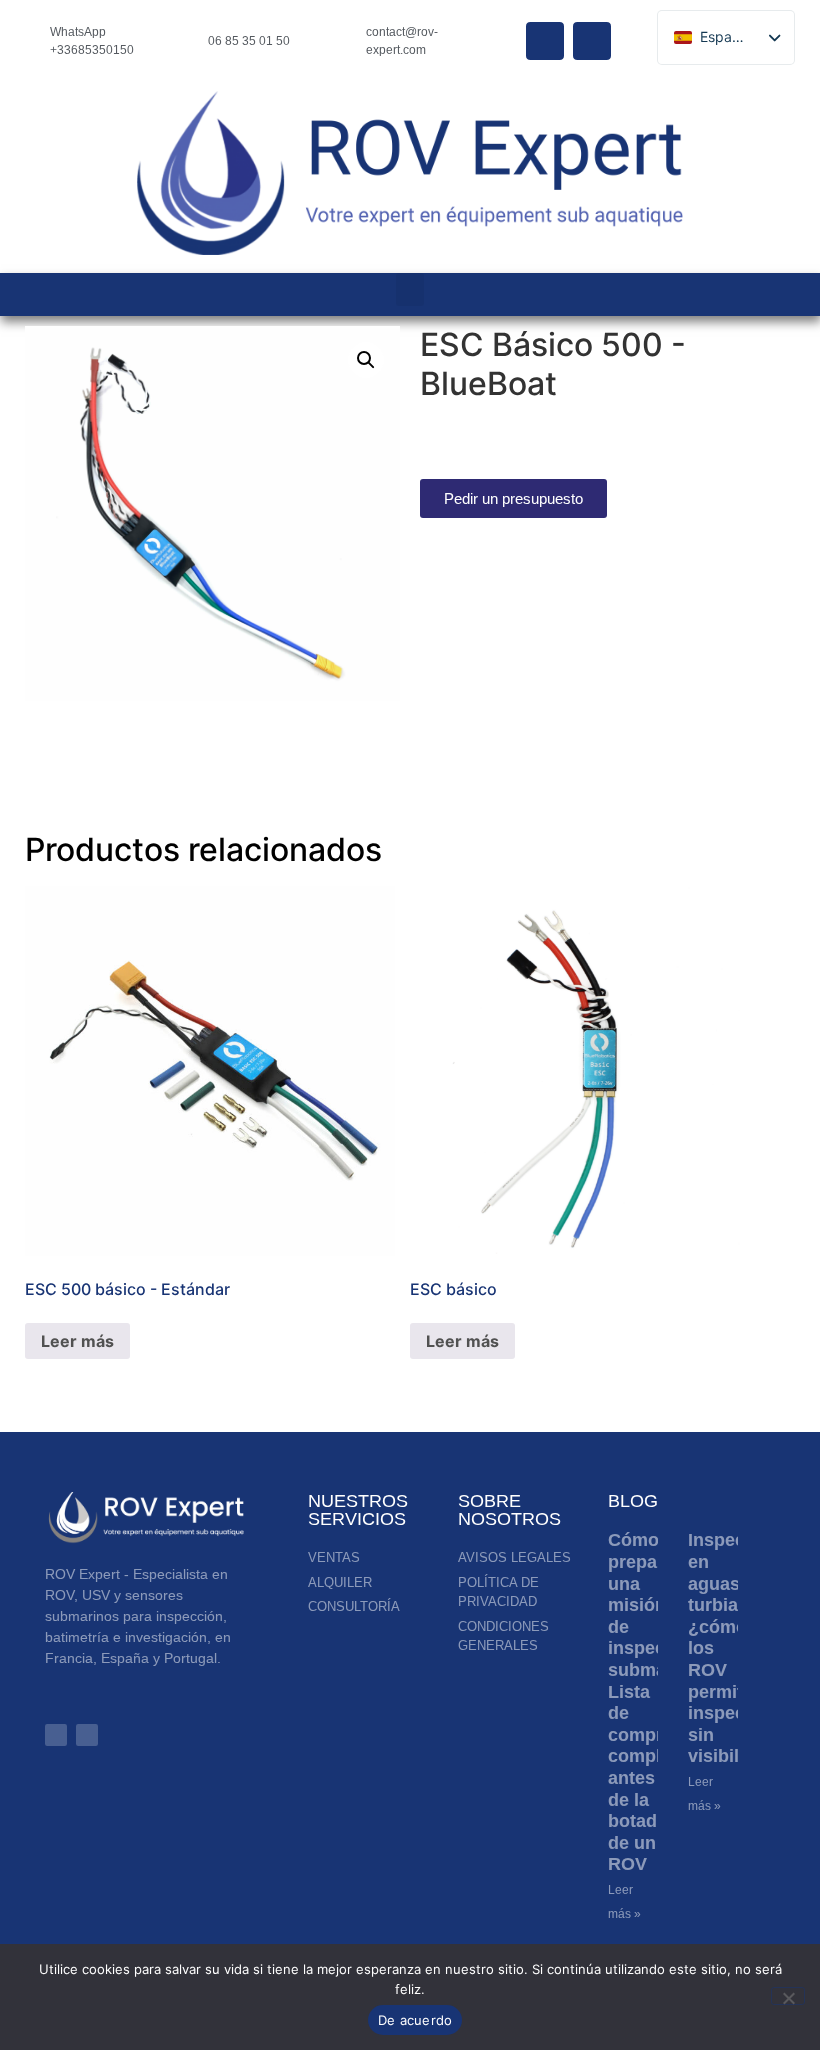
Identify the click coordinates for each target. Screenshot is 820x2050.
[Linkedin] (592, 41)
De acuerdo (415, 2020)
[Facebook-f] (87, 1735)
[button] (410, 289)
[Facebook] (545, 41)
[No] (788, 1996)
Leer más (77, 1341)
